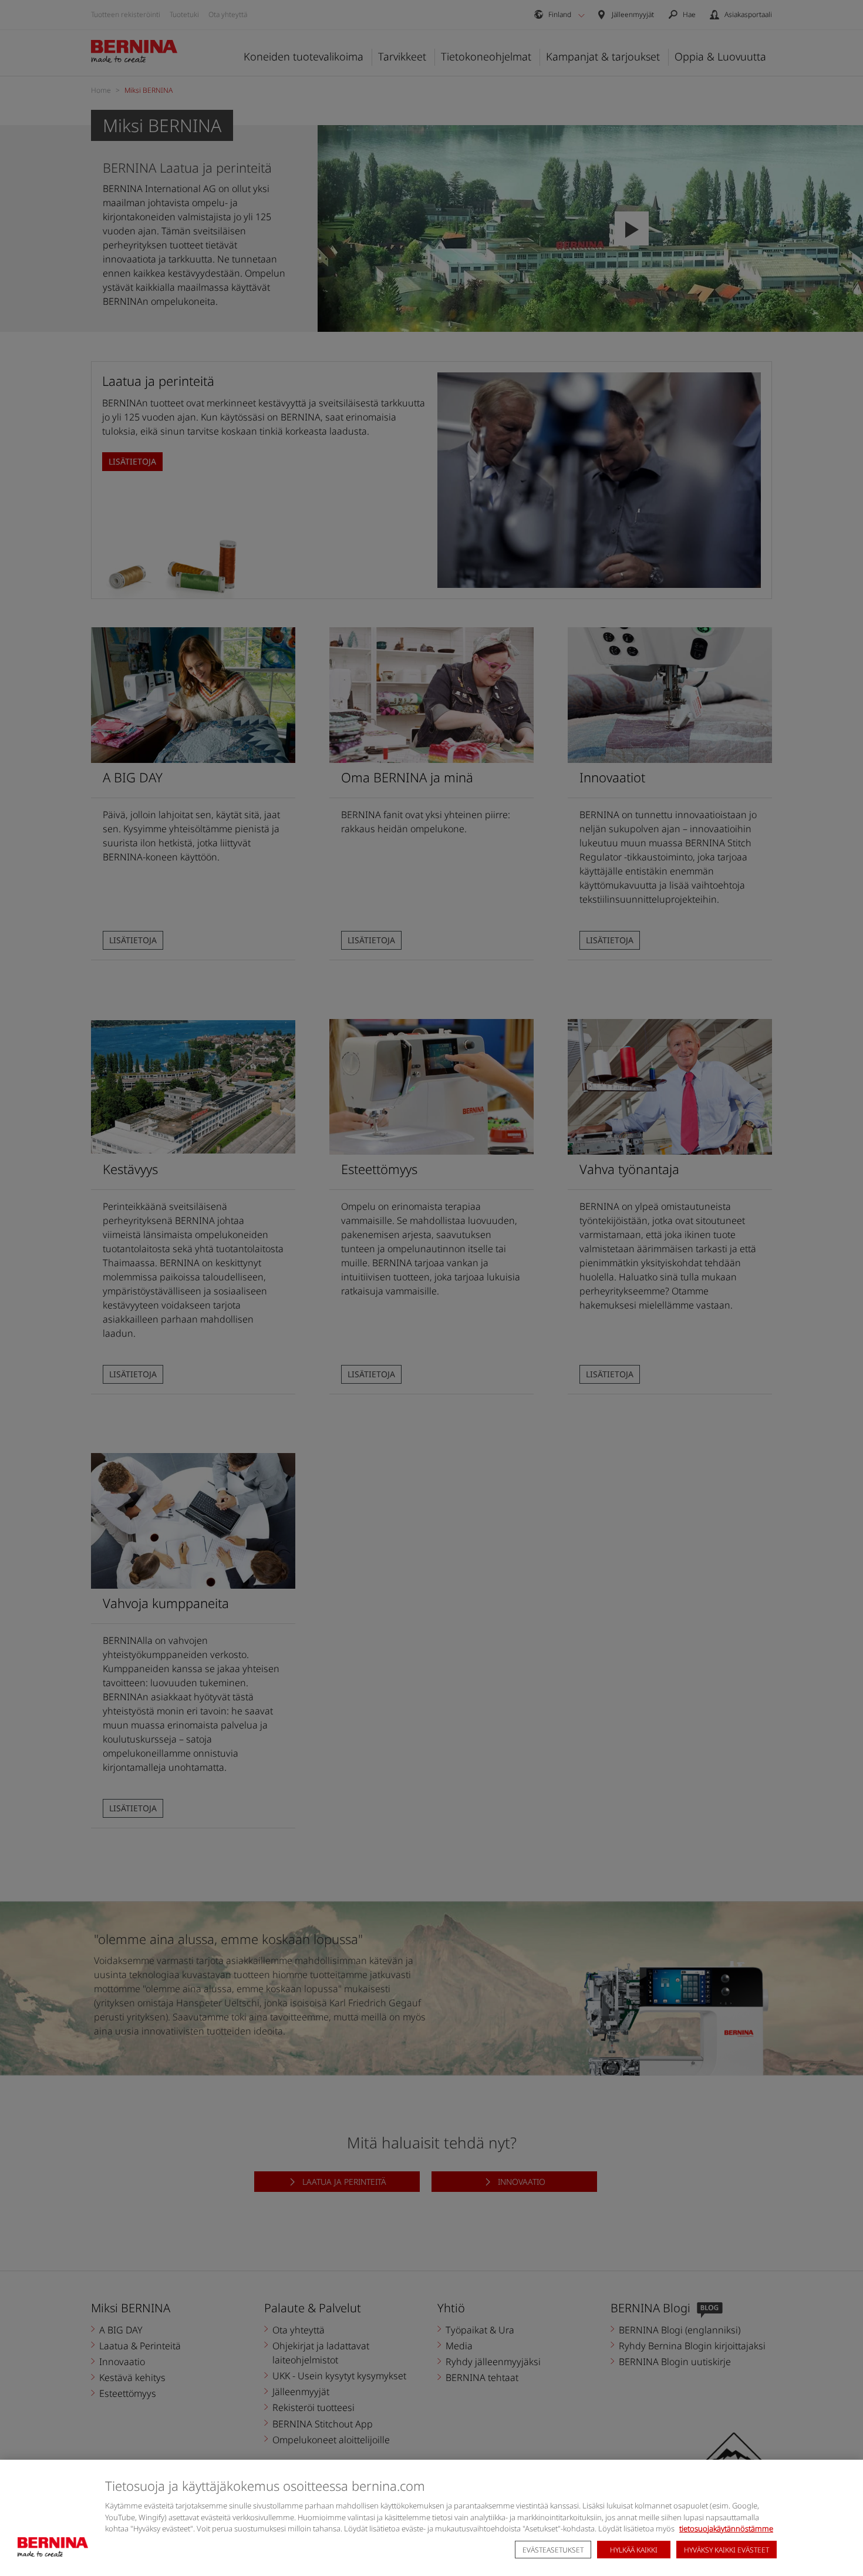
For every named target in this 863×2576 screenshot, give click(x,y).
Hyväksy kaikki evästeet (727, 2550)
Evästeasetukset (553, 2550)
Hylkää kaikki (634, 2550)
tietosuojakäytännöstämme (726, 2528)
